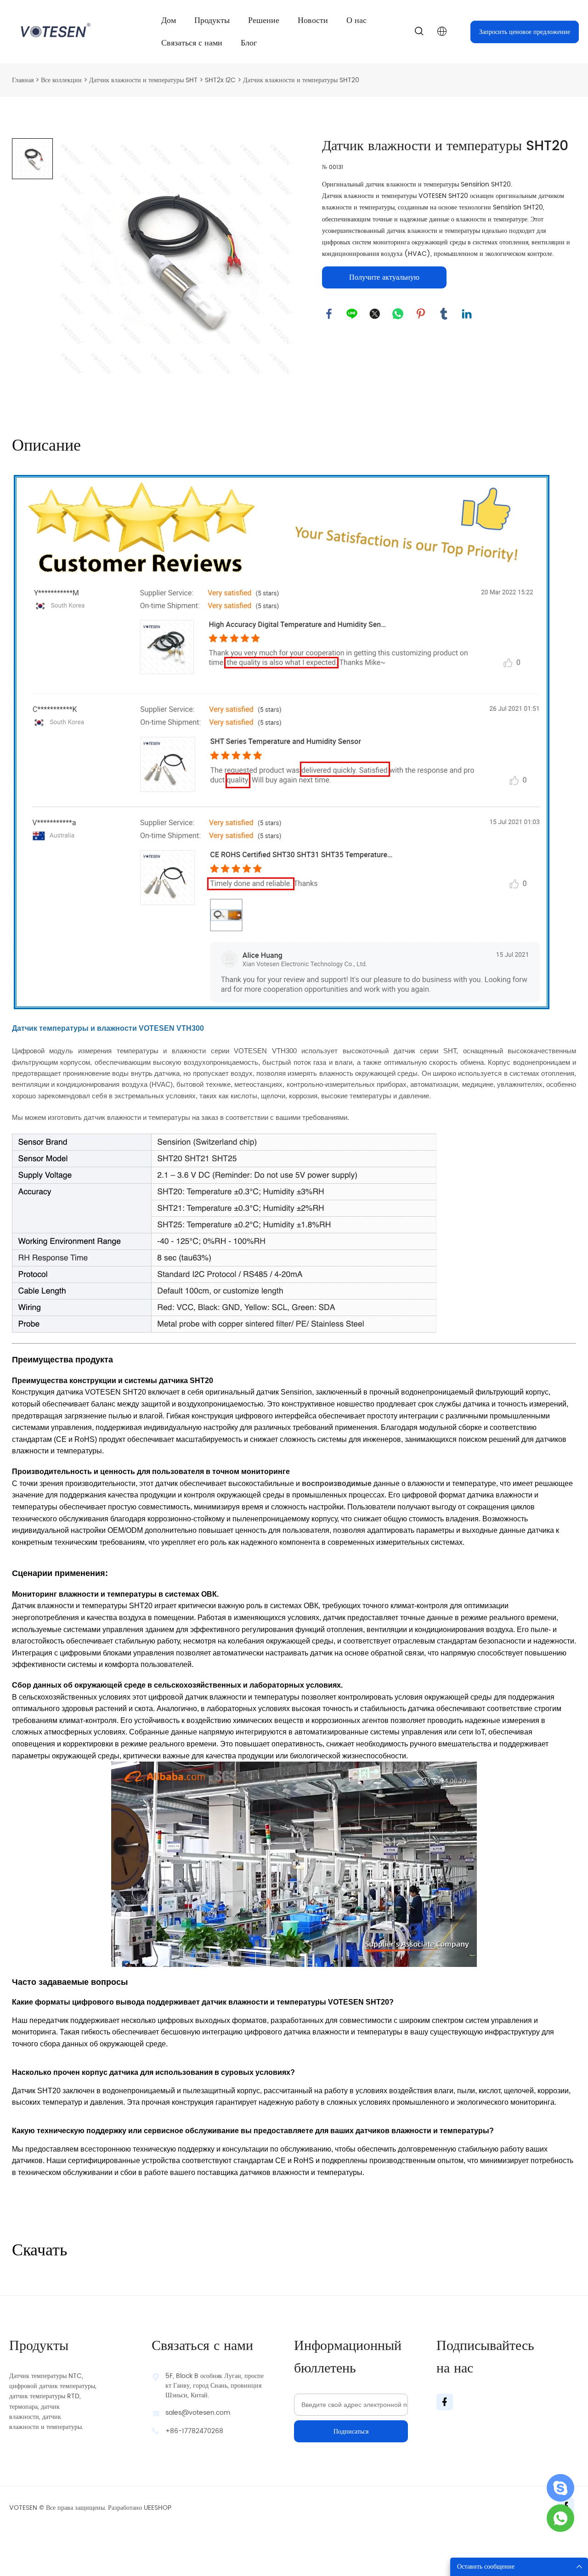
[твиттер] (375, 314)
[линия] (352, 314)
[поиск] (419, 33)
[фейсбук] (329, 314)
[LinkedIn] (467, 314)
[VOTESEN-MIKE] (560, 2518)
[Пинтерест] (421, 314)
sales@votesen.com (198, 2413)
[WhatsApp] (398, 314)
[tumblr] (444, 314)
